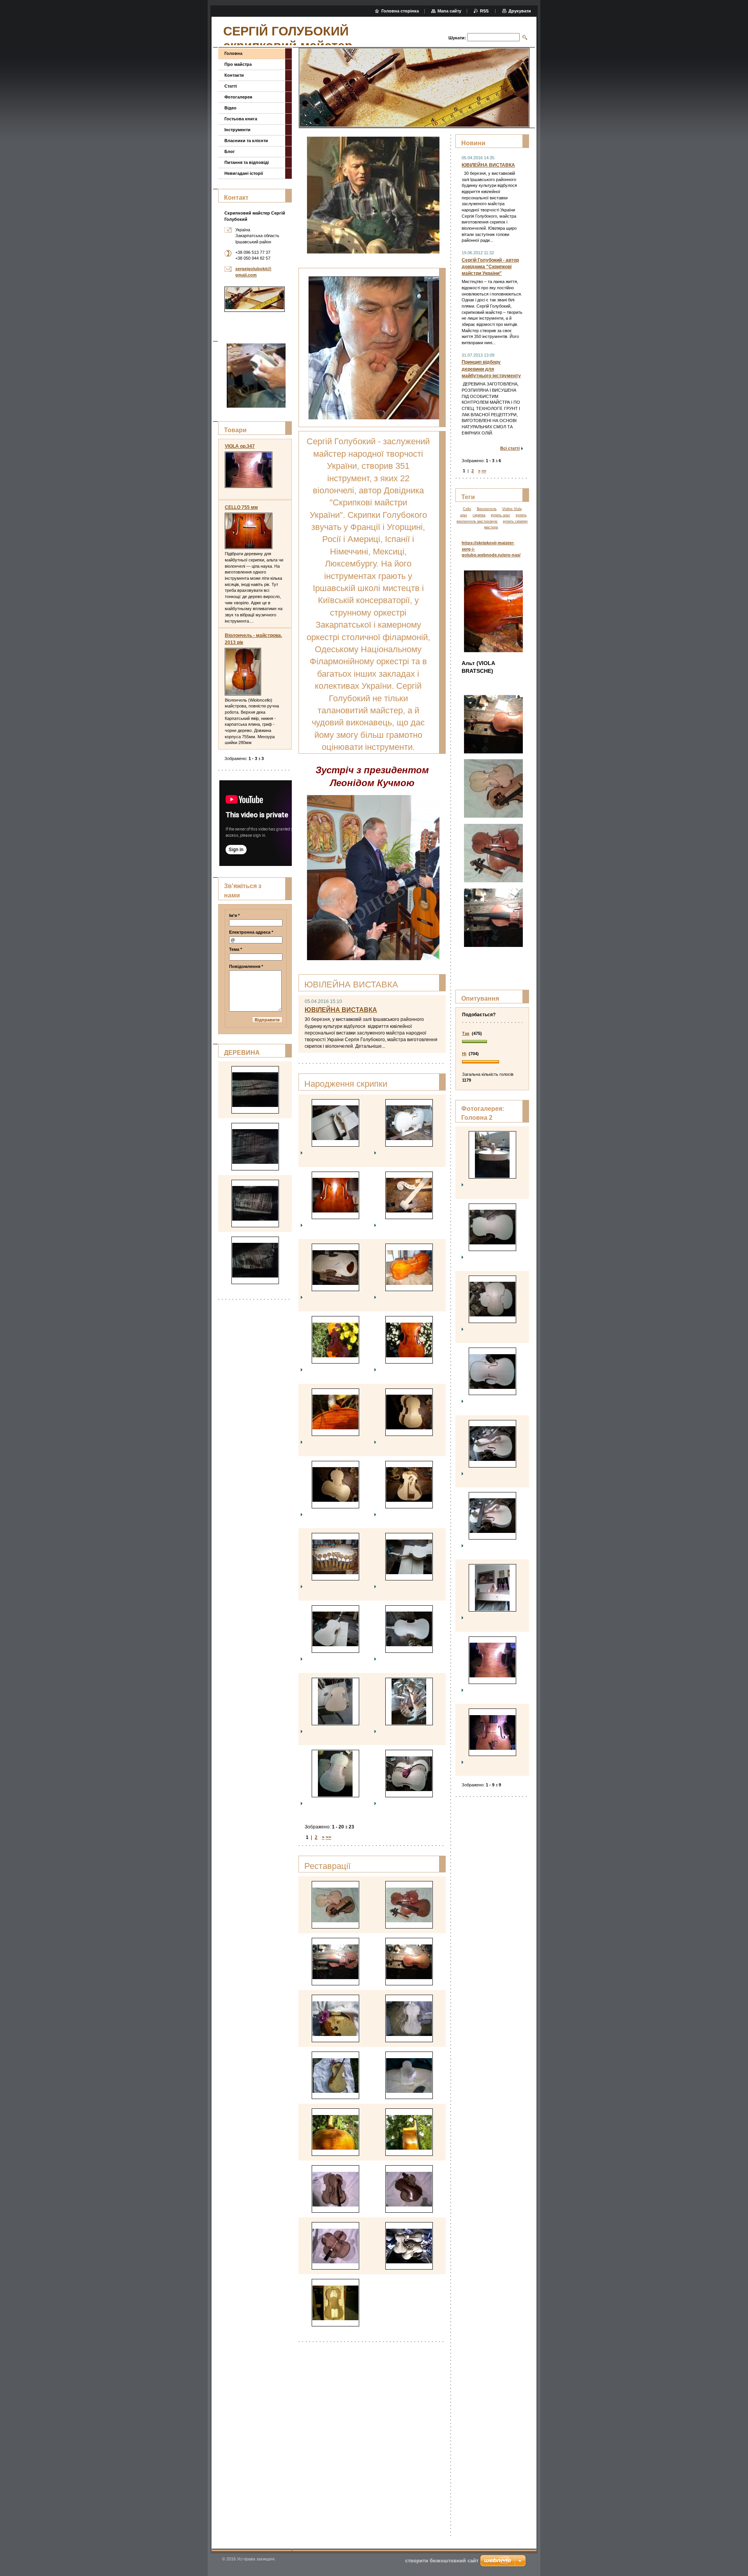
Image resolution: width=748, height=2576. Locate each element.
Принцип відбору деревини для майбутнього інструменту (491, 369)
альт (464, 515)
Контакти (234, 75)
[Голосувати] (492, 1042)
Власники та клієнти (246, 141)
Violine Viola (512, 509)
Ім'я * (234, 915)
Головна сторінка (400, 11)
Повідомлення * (246, 966)
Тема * (236, 949)
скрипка (479, 515)
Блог (230, 151)
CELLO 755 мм (241, 507)
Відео (230, 108)
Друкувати (520, 11)
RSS (485, 11)
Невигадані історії (244, 173)
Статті (231, 86)
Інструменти (237, 130)
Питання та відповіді (247, 162)
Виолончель (487, 509)
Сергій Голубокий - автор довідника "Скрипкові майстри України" (490, 267)
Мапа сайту (449, 11)
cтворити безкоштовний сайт (442, 2561)
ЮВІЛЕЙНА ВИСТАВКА (341, 1010)
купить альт (500, 515)
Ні (464, 1054)
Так (466, 1033)
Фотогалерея (238, 97)
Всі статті (510, 448)
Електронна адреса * (251, 932)
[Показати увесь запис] (249, 470)
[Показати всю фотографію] (335, 1123)
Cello (467, 509)
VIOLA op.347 (240, 446)
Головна (233, 53)
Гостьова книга (241, 119)
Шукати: (457, 38)
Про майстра (238, 64)
